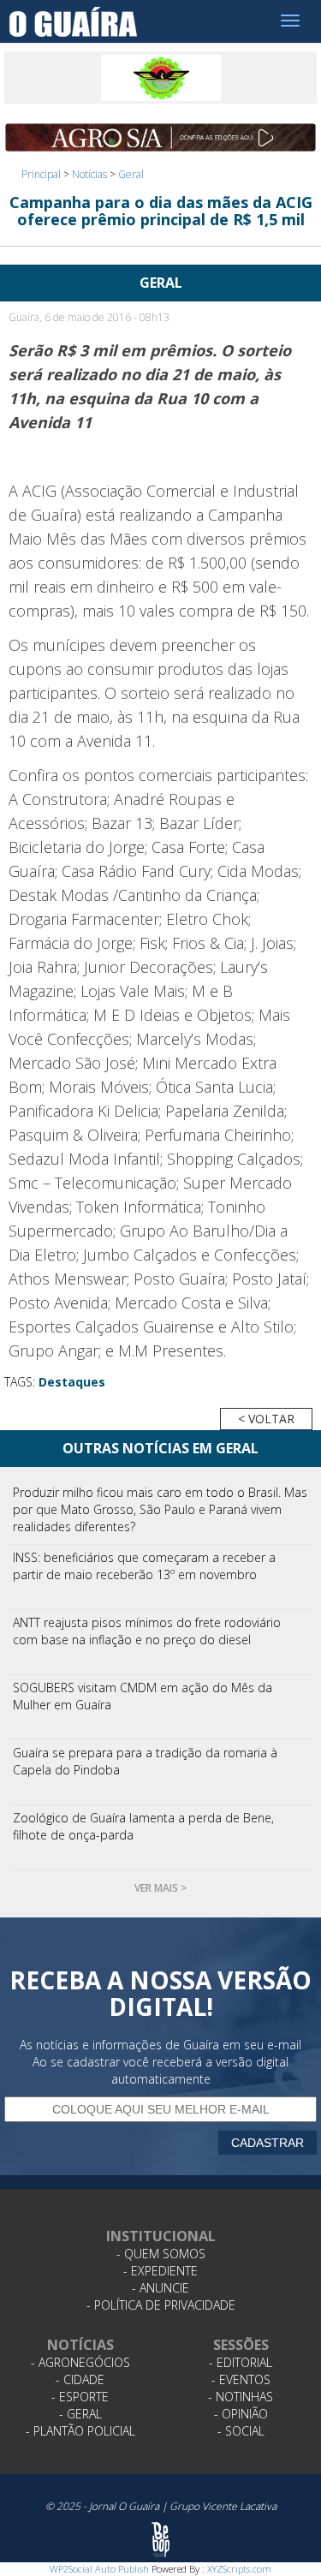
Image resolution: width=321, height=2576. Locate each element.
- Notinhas (241, 2397)
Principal (41, 174)
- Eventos (241, 2379)
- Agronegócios (80, 2362)
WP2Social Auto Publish (99, 2569)
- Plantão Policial (80, 2431)
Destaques (72, 1382)
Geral (131, 174)
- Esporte (80, 2397)
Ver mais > (160, 1888)
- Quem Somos (161, 2254)
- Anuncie (160, 2288)
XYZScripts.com (239, 2569)
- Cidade (80, 2379)
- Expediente (160, 2271)
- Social (241, 2431)
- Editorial (241, 2362)
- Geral (80, 2414)
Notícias (89, 174)
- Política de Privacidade (161, 2305)
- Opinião (241, 2414)
